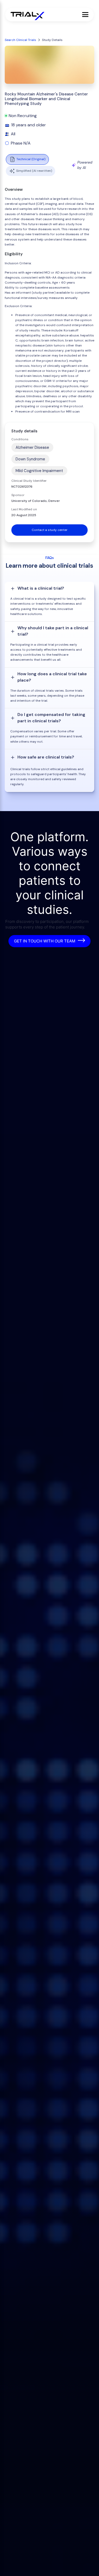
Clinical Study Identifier (29, 481)
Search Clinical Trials (20, 40)
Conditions (20, 439)
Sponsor (18, 495)
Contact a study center (50, 530)
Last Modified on (24, 509)
